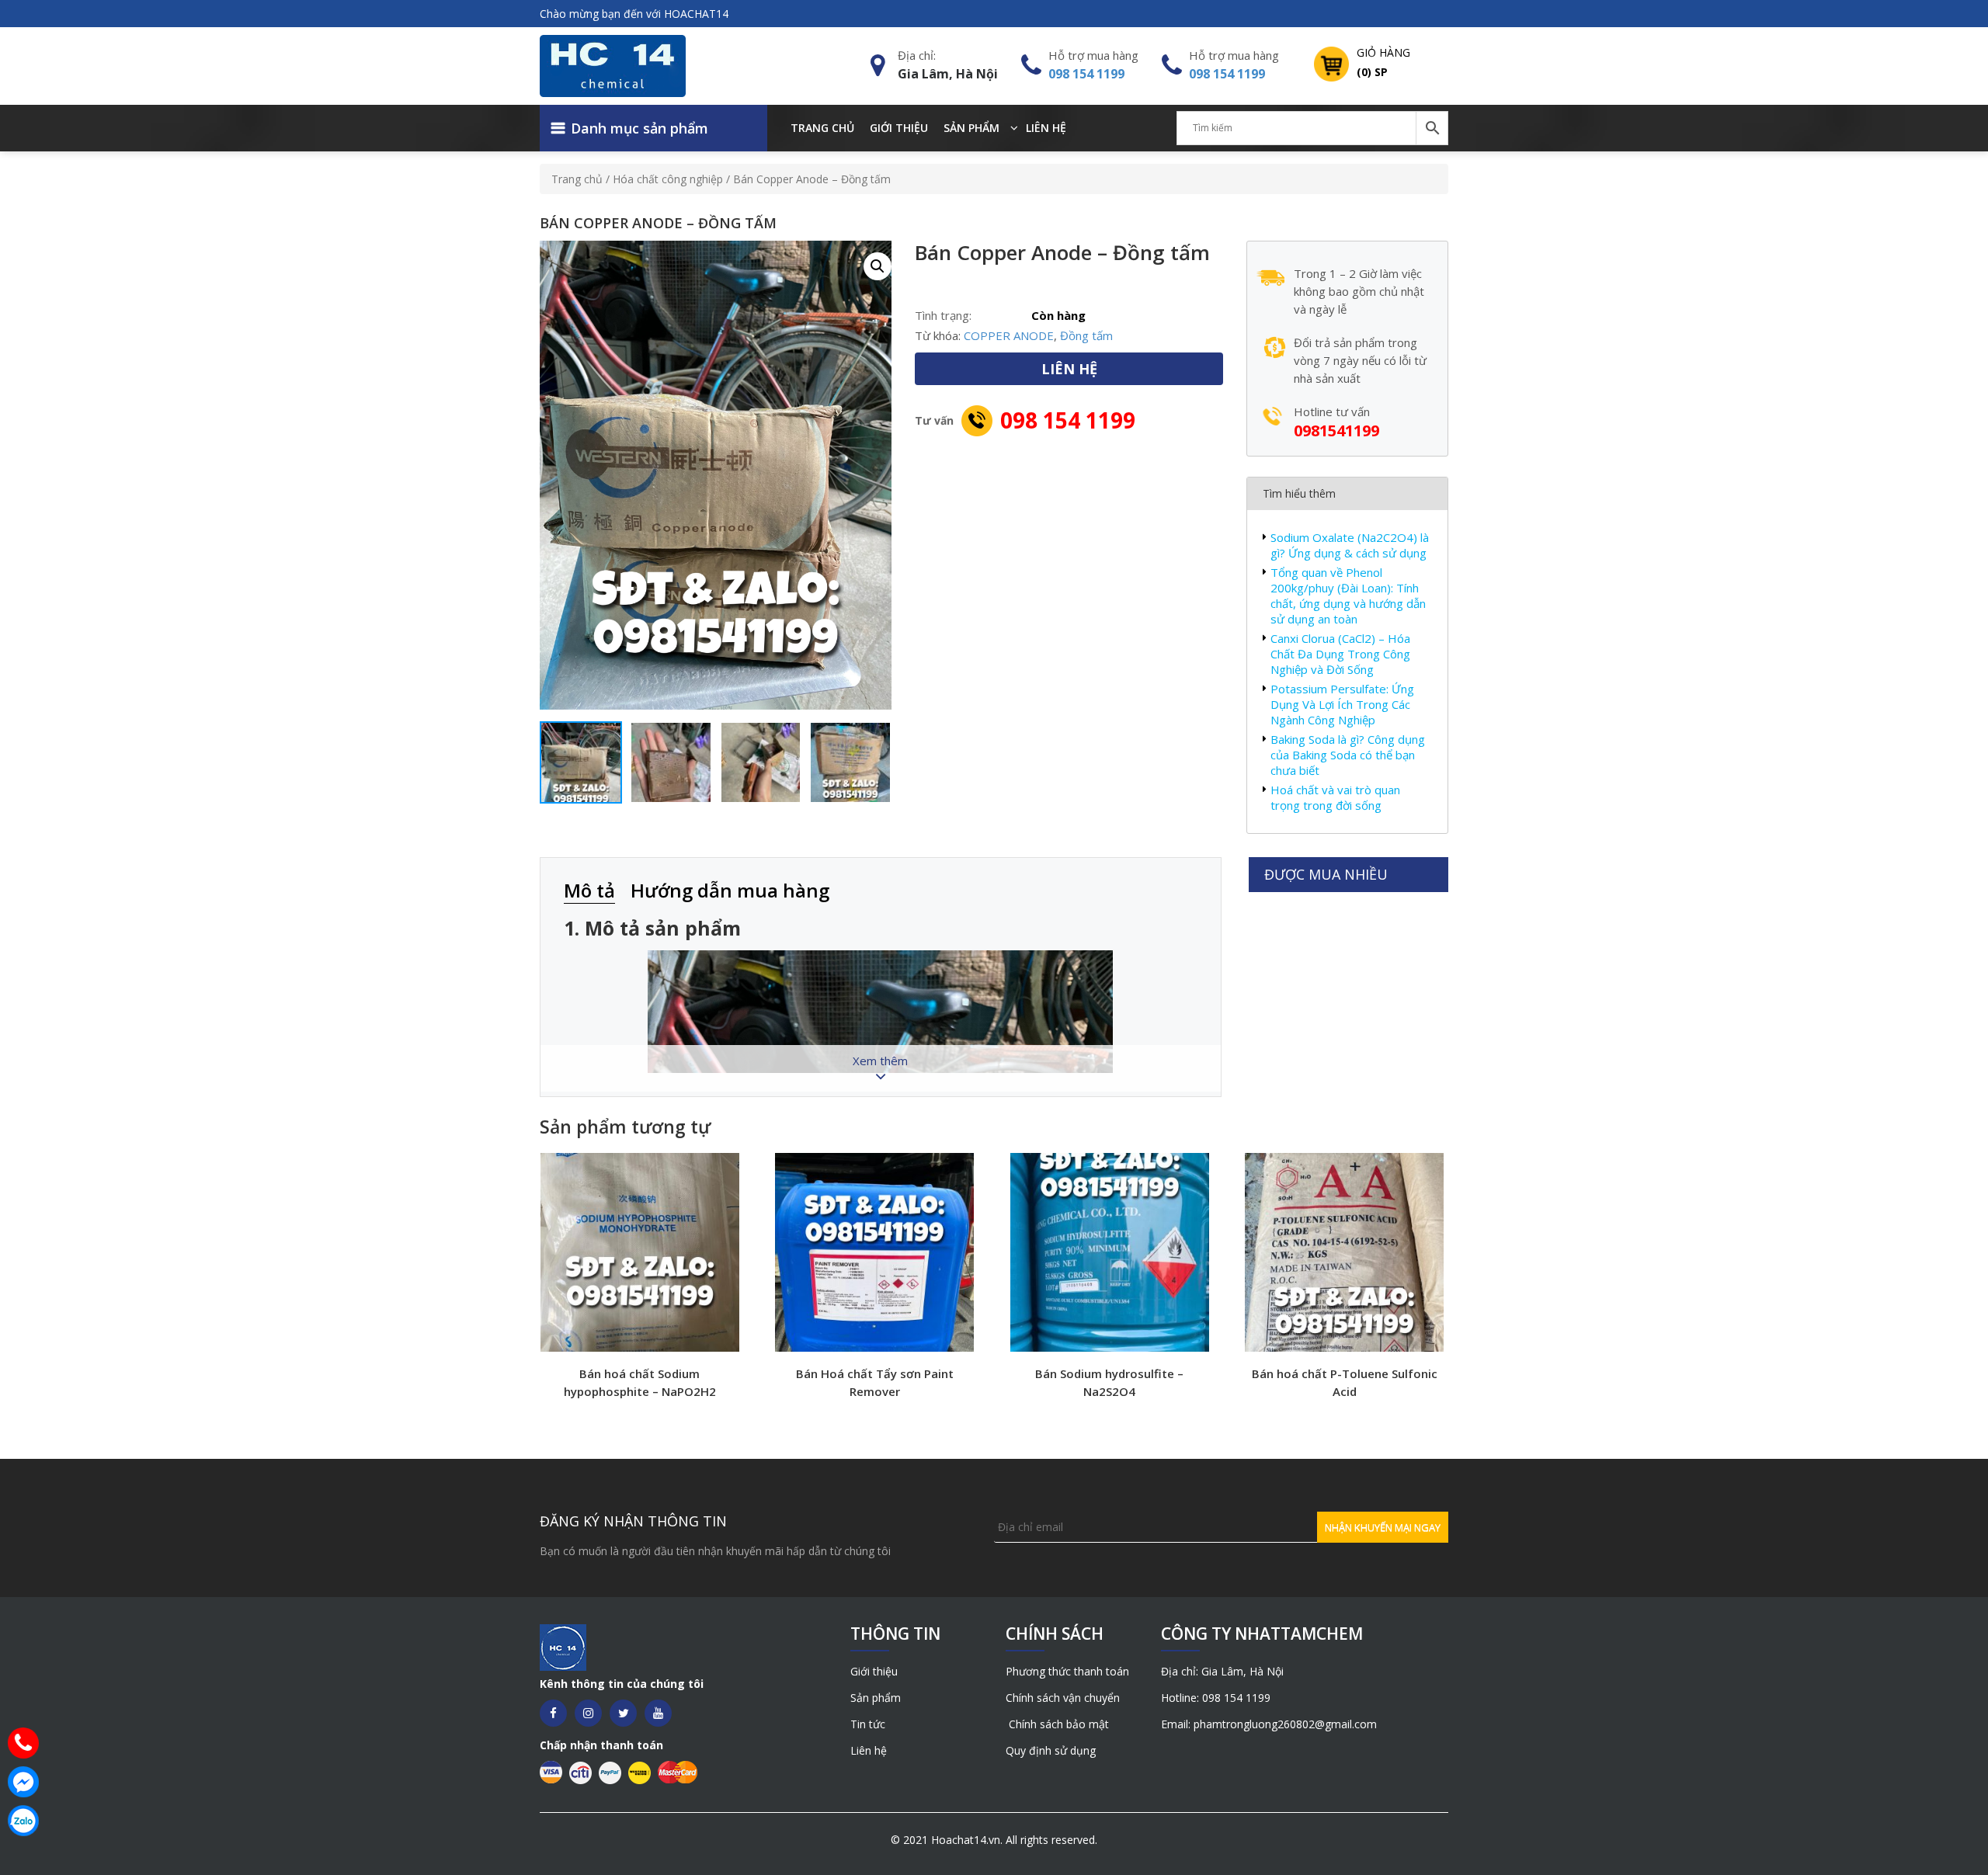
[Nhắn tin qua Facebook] (23, 1782)
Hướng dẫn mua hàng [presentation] (730, 890)
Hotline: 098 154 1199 (1216, 1698)
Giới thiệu (899, 128)
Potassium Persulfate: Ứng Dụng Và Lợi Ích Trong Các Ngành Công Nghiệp (1342, 704)
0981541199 (1336, 431)
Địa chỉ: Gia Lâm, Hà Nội (1222, 1671)
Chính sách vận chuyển (1063, 1698)
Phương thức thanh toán (1067, 1671)
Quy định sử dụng (1051, 1750)
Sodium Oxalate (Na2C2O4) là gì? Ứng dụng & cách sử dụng (1350, 545)
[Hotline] (23, 1743)
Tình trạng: (943, 315)
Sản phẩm (971, 128)
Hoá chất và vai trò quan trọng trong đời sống (1335, 797)
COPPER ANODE (1009, 335)
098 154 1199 (1086, 74)
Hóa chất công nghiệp (668, 179)
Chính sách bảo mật (1057, 1724)
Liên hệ (1046, 128)
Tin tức (868, 1724)
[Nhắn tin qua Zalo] (23, 1821)
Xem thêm (880, 1061)
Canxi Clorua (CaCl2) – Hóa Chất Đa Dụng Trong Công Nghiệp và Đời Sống (1340, 654)
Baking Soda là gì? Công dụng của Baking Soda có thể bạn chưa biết (1348, 755)
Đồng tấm (1086, 335)
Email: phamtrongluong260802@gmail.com (1269, 1724)
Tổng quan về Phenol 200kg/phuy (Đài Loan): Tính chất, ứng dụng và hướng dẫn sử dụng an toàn (1348, 595)
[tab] (597, 892)
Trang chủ (822, 128)
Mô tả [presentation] (589, 890)
